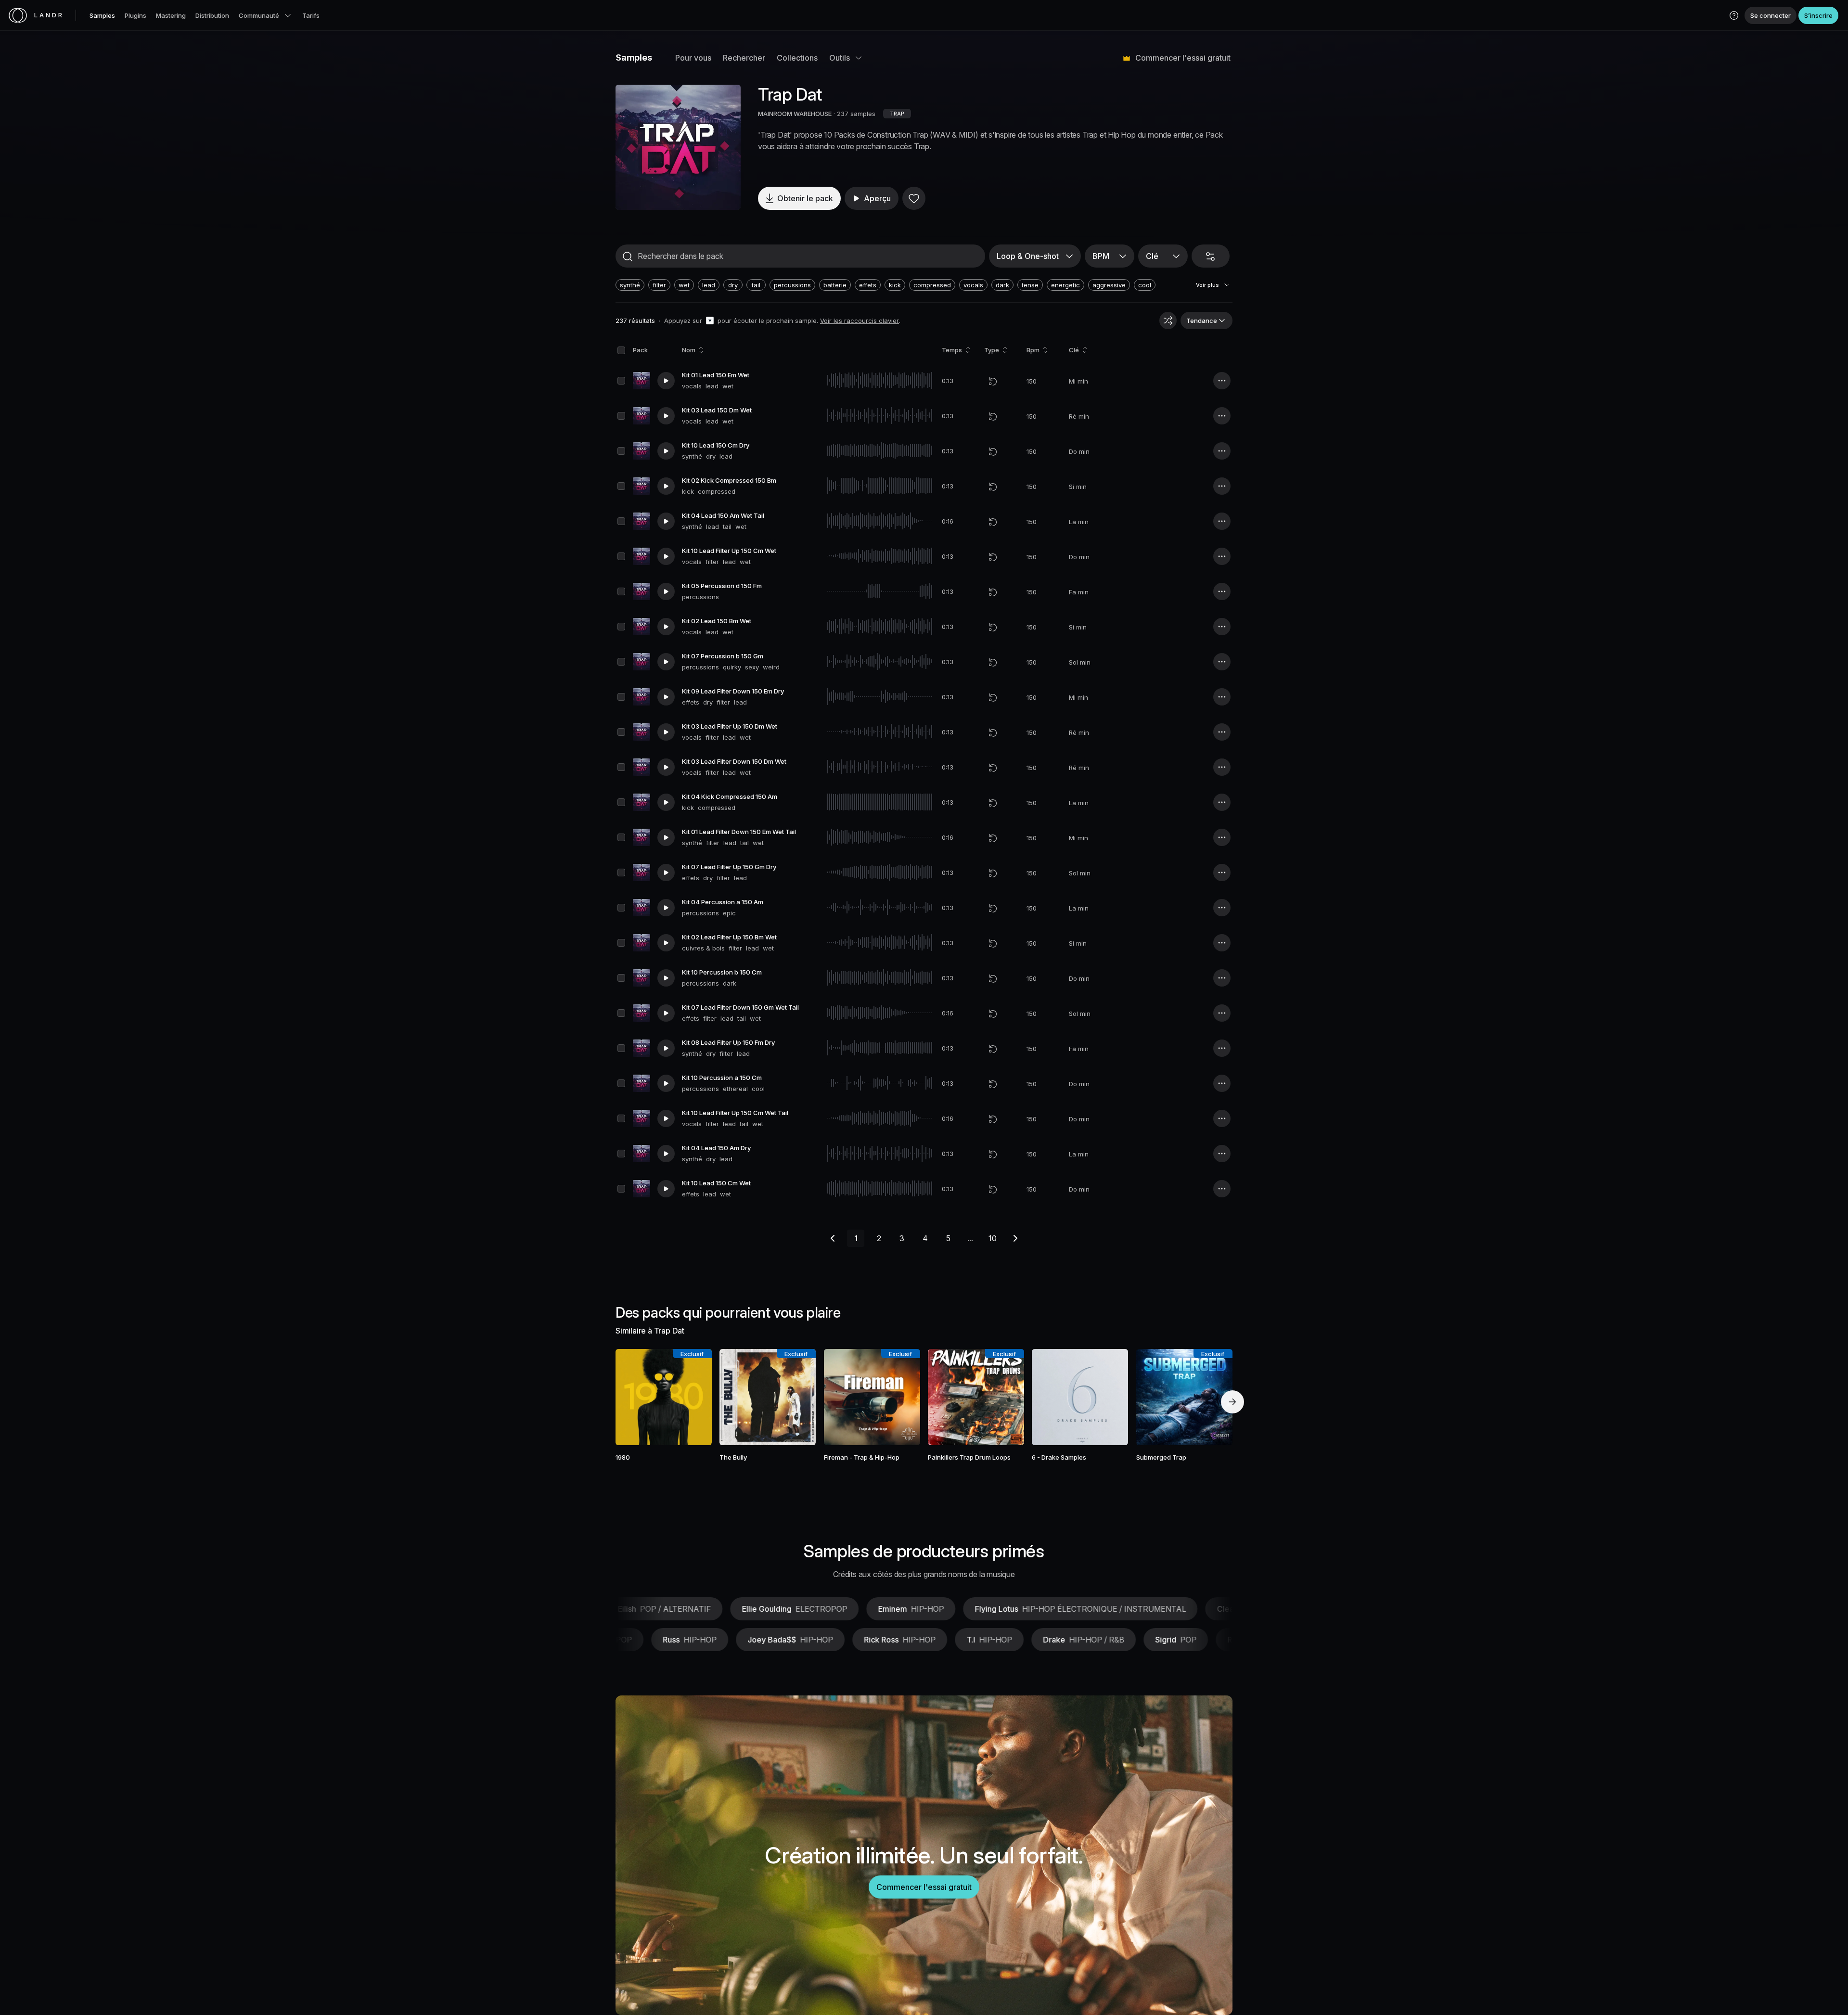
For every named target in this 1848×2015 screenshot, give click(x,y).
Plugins (135, 15)
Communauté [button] (259, 15)
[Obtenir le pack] (692, 1397)
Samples (102, 15)
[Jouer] (678, 147)
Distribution (212, 15)
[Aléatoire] (1168, 321)
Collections (797, 58)
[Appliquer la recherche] (628, 257)
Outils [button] (840, 58)
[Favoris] (914, 198)
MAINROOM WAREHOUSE (795, 114)
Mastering (171, 15)
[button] (1734, 15)
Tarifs (311, 15)
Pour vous (693, 58)
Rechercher (744, 58)
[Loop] (993, 381)
